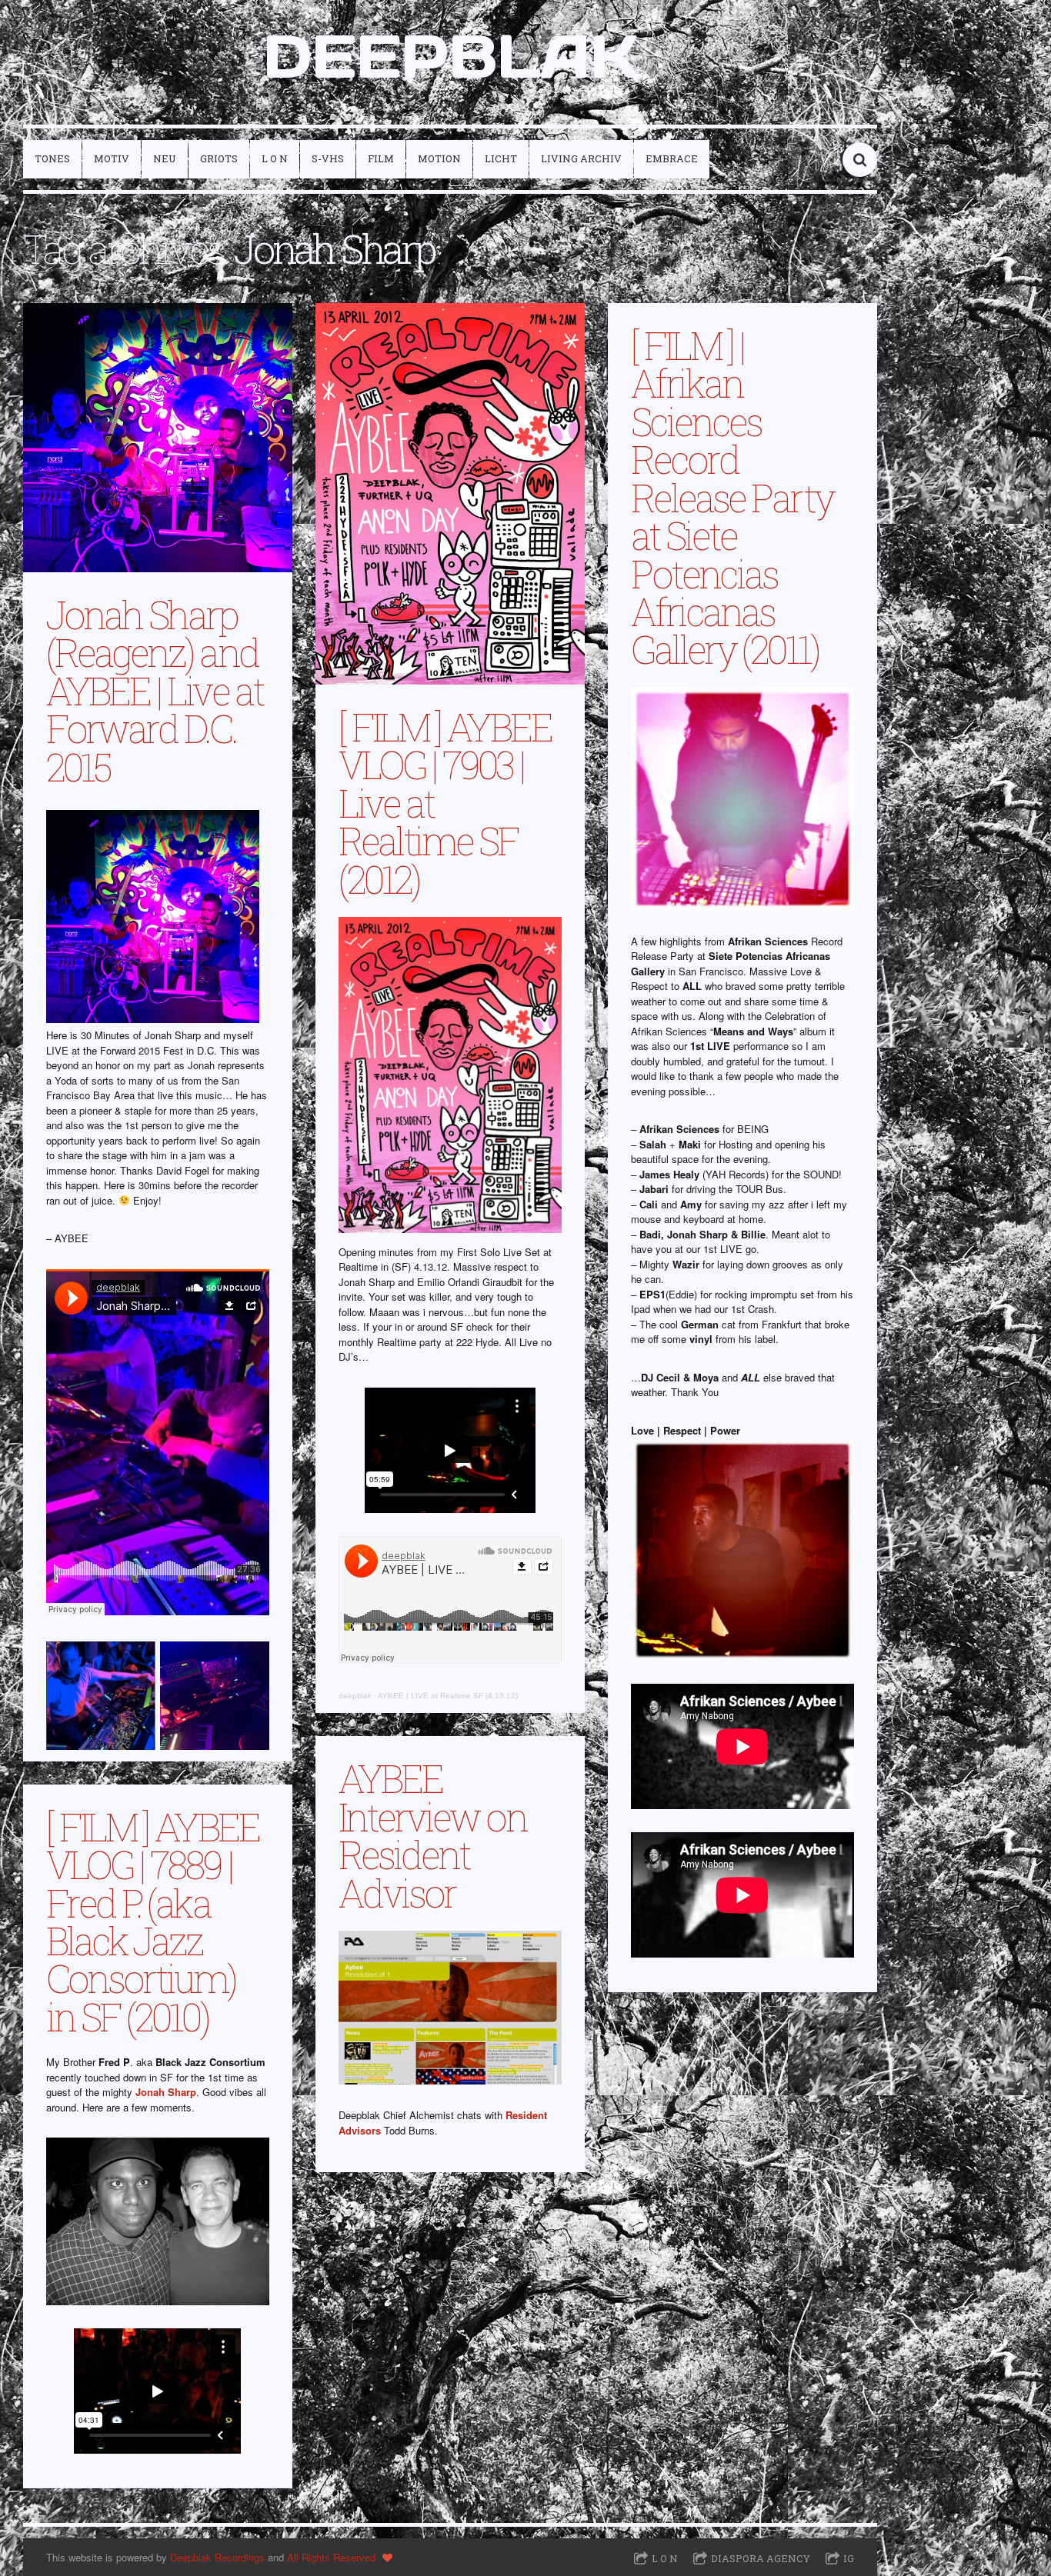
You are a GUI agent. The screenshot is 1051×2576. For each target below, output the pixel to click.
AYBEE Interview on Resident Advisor (432, 1835)
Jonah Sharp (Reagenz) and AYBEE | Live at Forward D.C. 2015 (155, 690)
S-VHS (328, 158)
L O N (275, 158)
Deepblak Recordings (217, 2557)
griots (219, 158)
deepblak (355, 1696)
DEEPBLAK (450, 56)
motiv (112, 158)
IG (849, 2558)
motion (439, 158)
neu (165, 158)
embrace (672, 158)
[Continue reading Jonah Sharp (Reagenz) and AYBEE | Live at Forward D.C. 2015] (158, 438)
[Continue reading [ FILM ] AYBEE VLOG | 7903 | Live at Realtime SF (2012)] (450, 494)
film (381, 158)
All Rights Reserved (331, 2557)
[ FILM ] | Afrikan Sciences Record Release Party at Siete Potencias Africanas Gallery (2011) (732, 497)
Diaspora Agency (761, 2558)
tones (52, 158)
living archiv (581, 158)
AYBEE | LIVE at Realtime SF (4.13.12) (448, 1696)
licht (501, 158)
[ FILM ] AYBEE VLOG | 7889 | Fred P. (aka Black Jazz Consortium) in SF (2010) (153, 1921)
